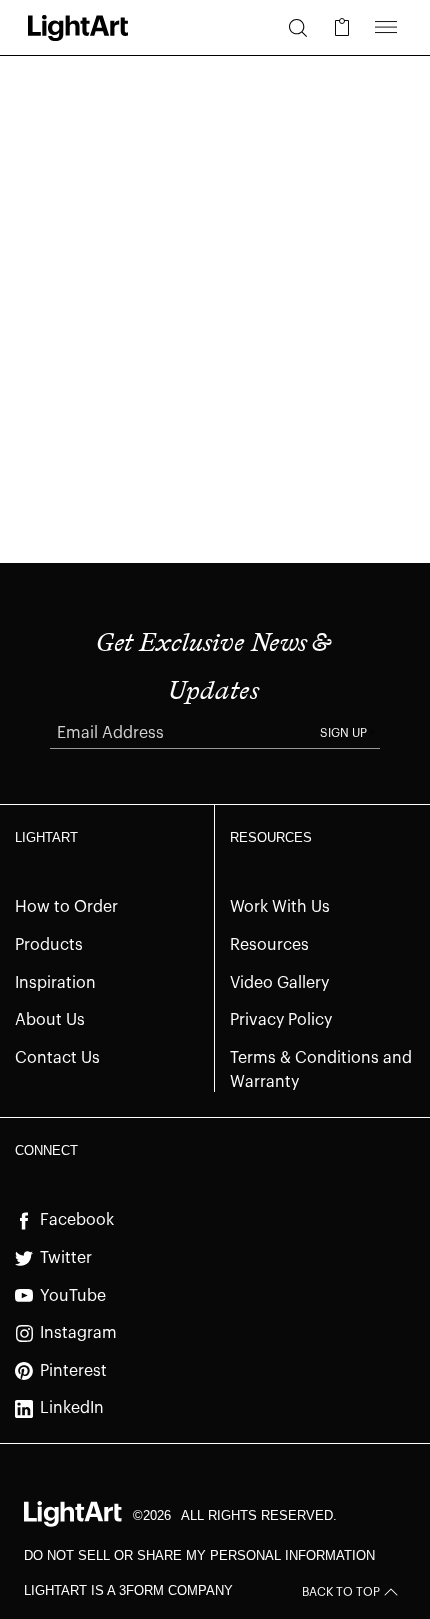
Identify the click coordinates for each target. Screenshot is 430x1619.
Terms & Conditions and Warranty (321, 1070)
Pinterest (73, 1371)
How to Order (66, 907)
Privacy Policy (281, 1020)
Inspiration (55, 983)
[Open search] (298, 28)
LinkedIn (72, 1408)
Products (49, 945)
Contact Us (57, 1058)
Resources (269, 945)
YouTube (73, 1296)
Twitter (66, 1258)
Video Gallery (279, 983)
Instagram (78, 1333)
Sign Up (343, 733)
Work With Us (280, 907)
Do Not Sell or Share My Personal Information (199, 1556)
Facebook (77, 1220)
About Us (50, 1020)
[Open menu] (386, 28)
